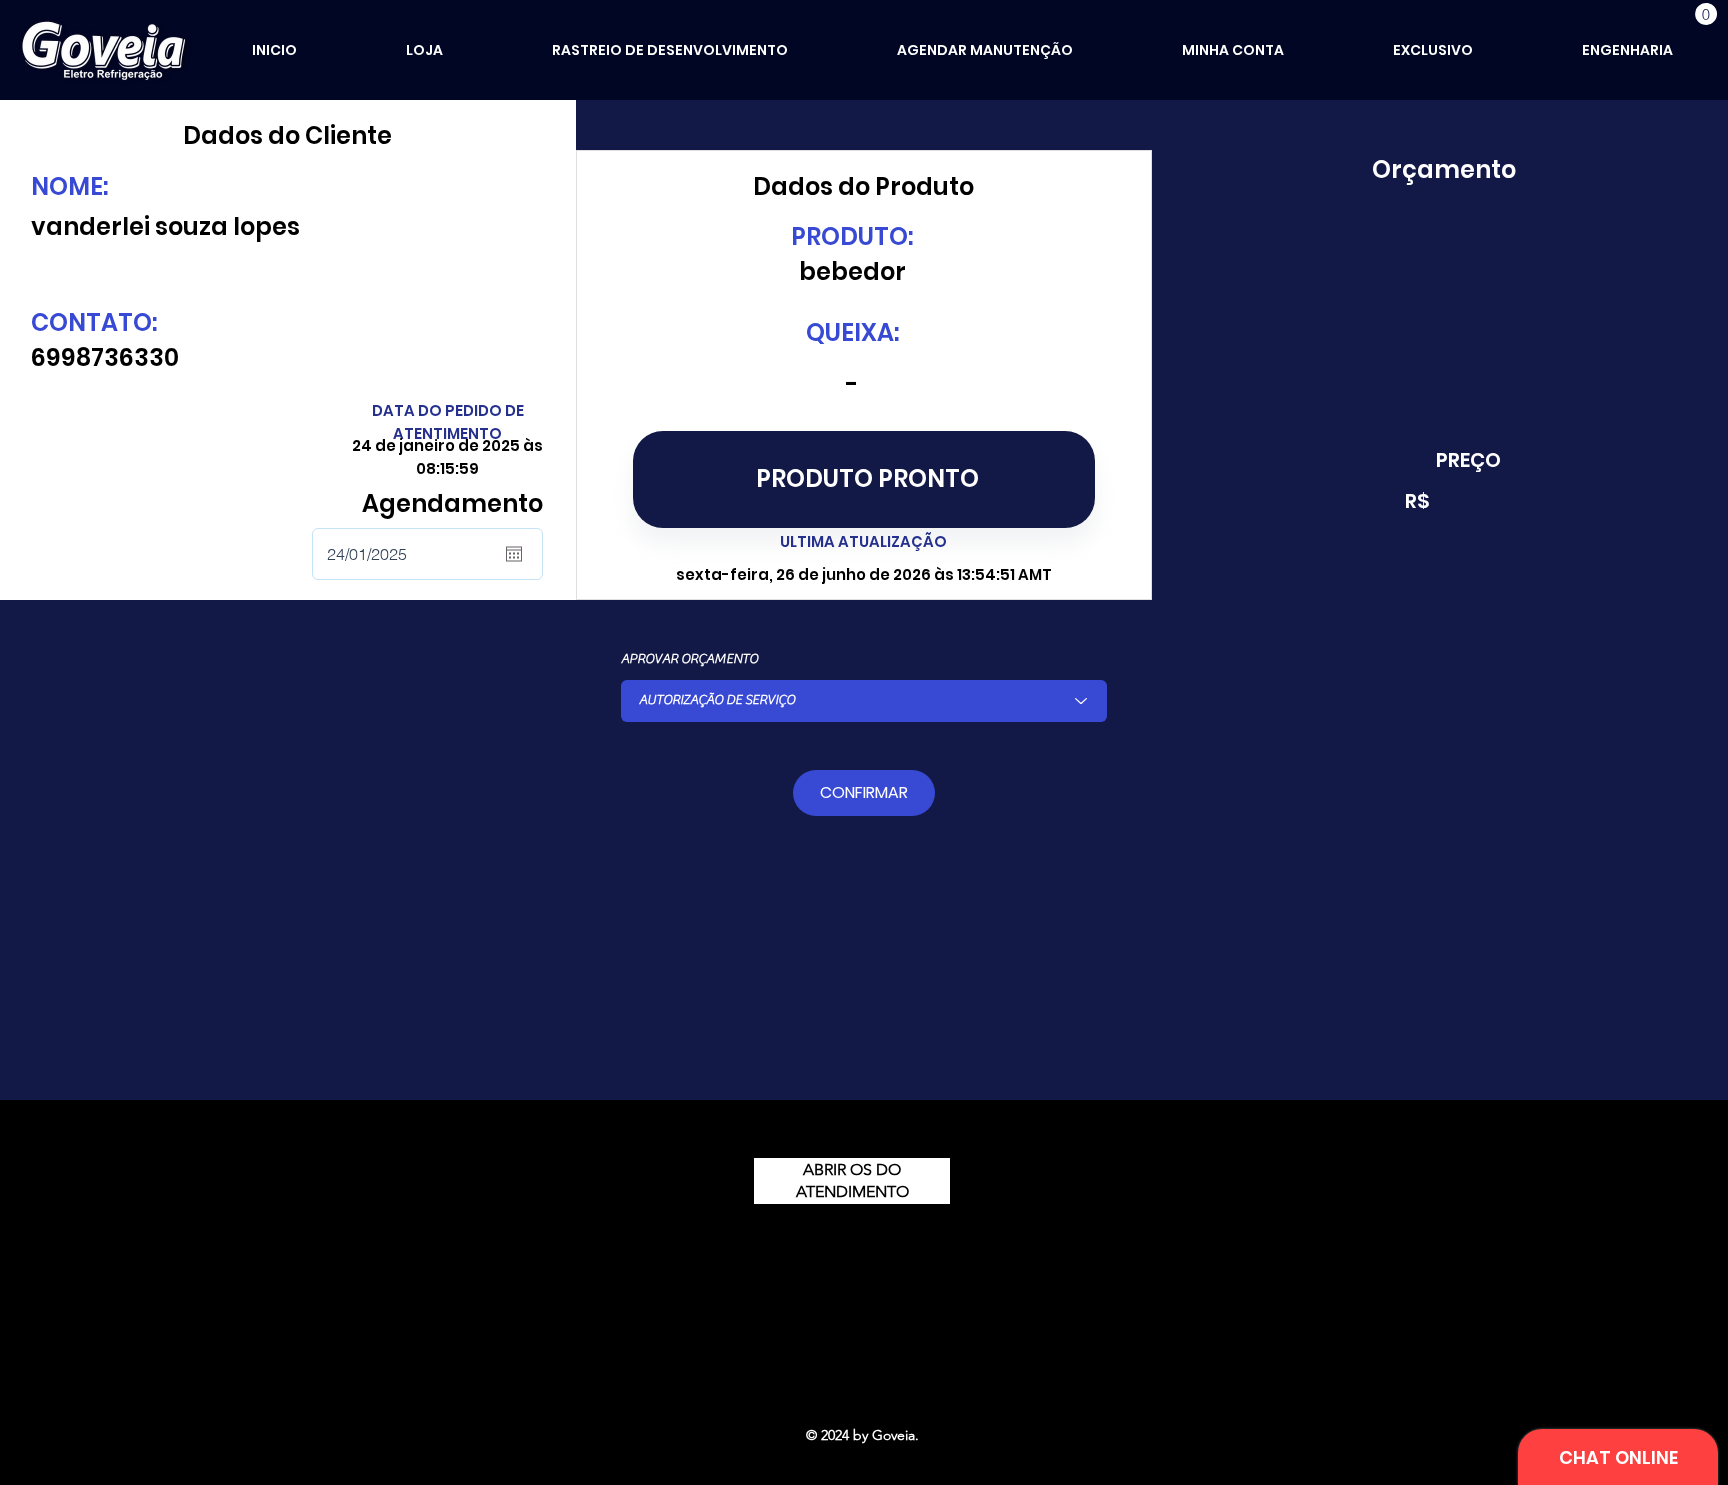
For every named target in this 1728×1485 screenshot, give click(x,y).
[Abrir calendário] (514, 554)
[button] (1706, 14)
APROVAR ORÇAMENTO (689, 659)
